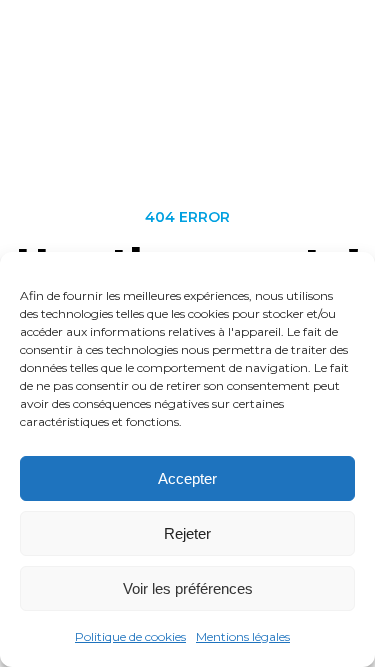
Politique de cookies (130, 636)
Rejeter (187, 533)
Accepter (187, 478)
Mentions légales (243, 636)
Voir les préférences (188, 588)
